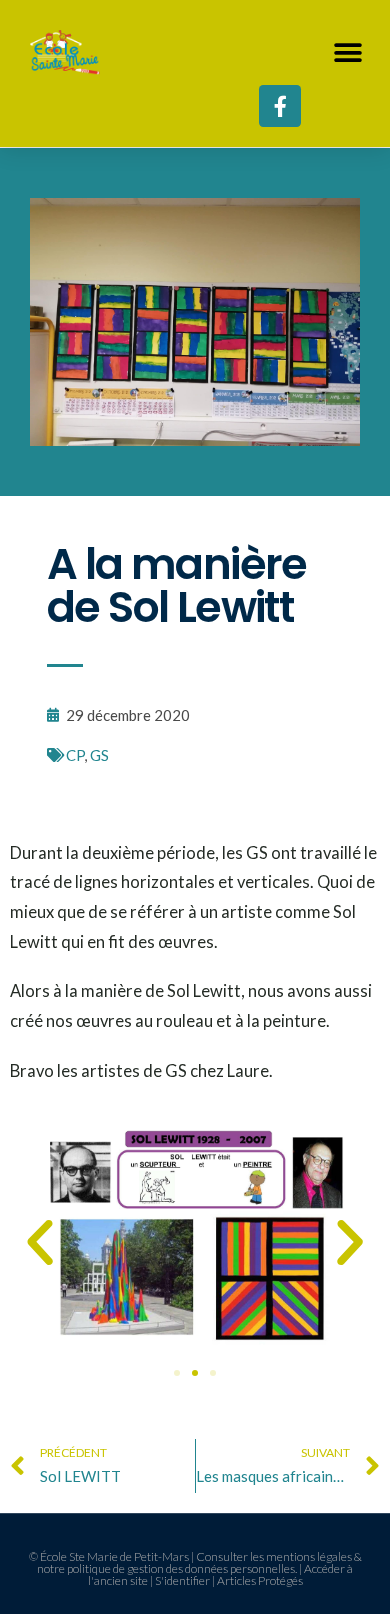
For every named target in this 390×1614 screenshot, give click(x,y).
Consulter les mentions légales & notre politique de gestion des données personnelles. (199, 1562)
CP (75, 755)
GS (99, 755)
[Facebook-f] (280, 106)
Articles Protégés (260, 1580)
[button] (347, 52)
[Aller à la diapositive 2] (195, 1373)
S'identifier (182, 1580)
